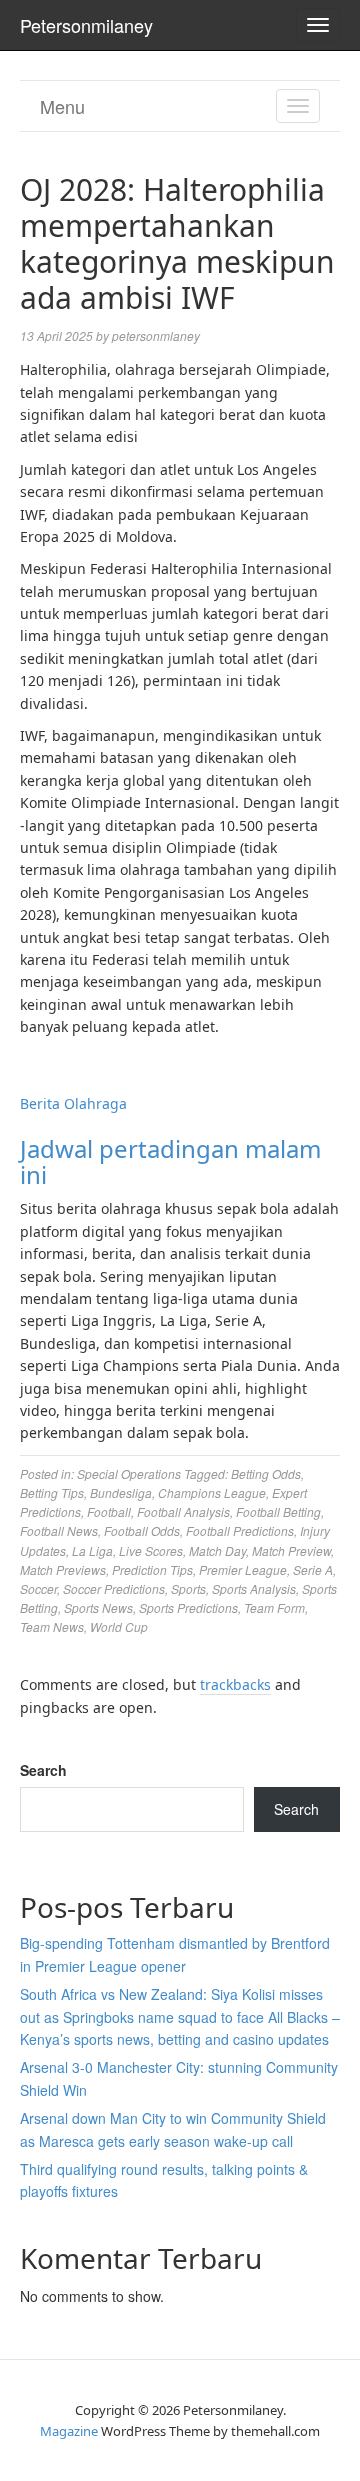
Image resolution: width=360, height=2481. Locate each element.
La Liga (92, 1550)
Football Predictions (240, 1530)
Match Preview (291, 1550)
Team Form (274, 1607)
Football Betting (278, 1511)
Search (43, 1770)
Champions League (212, 1492)
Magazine (69, 2431)
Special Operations (129, 1473)
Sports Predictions (188, 1607)
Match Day (217, 1550)
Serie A (313, 1569)
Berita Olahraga (73, 1103)
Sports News (98, 1607)
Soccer (38, 1588)
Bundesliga (121, 1492)
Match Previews (63, 1569)
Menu (62, 106)
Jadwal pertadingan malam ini (170, 1161)
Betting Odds (266, 1473)
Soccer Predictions (114, 1588)
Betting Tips (52, 1492)
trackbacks (235, 1684)
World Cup (119, 1626)
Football (109, 1511)
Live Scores (151, 1550)
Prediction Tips (152, 1569)
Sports (188, 1588)
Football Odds (142, 1530)
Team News (52, 1626)
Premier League (243, 1569)
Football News (59, 1530)
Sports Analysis (254, 1588)
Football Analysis (183, 1511)
